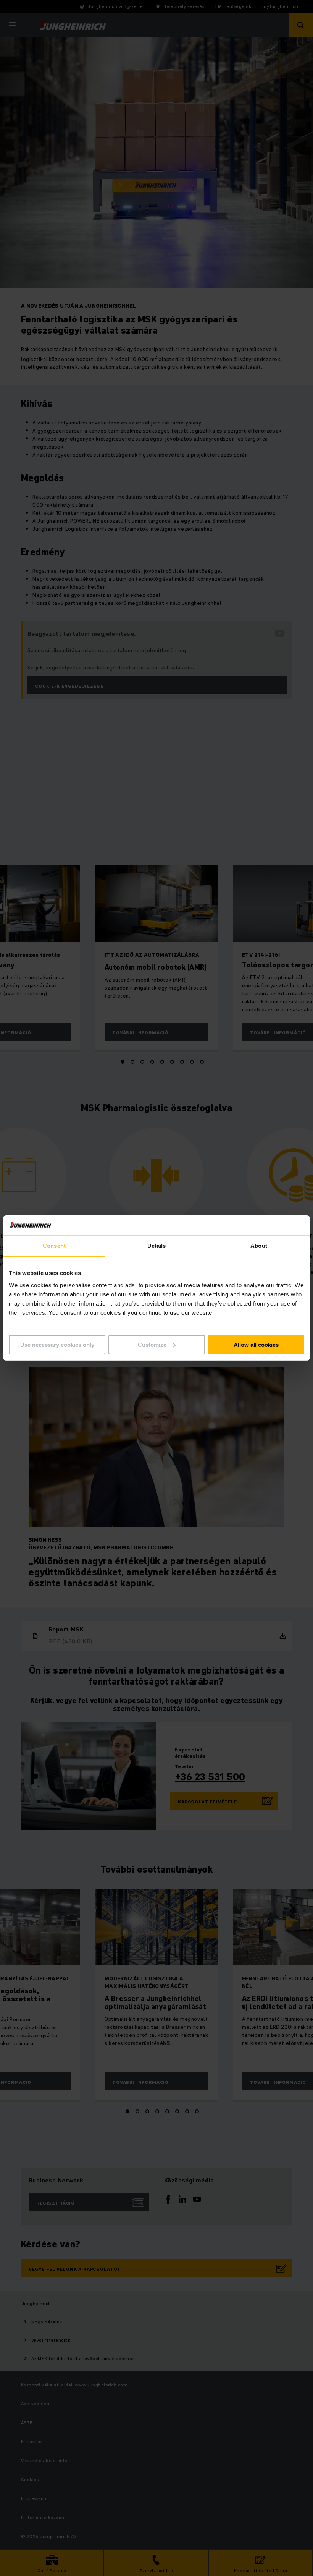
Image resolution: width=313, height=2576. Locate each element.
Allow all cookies (256, 1345)
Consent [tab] (54, 1246)
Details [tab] (157, 1246)
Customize (152, 1345)
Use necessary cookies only (57, 1345)
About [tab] (259, 1246)
